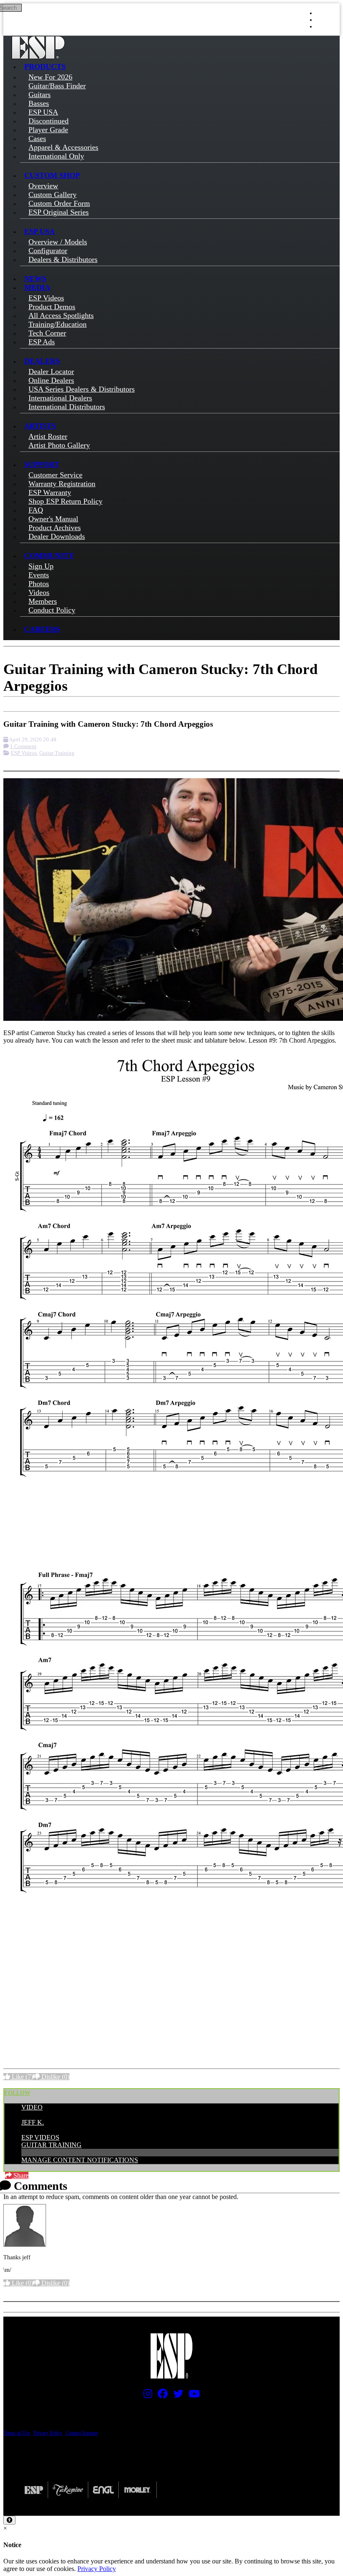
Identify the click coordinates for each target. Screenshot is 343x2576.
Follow (17, 2093)
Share (20, 2175)
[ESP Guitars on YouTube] (192, 2396)
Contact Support (82, 2433)
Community (49, 556)
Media (37, 287)
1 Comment (23, 746)
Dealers (42, 361)
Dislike (55, 2077)
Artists (40, 426)
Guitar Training (57, 753)
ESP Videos (24, 753)
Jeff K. (33, 2122)
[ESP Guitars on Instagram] (146, 2396)
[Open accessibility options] (9, 2520)
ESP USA (40, 231)
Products (45, 67)
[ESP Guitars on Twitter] (176, 2396)
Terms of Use (17, 2433)
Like (22, 2077)
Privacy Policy (48, 2433)
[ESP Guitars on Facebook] (161, 2396)
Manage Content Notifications (80, 2160)
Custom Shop (52, 175)
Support (42, 464)
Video (32, 2107)
